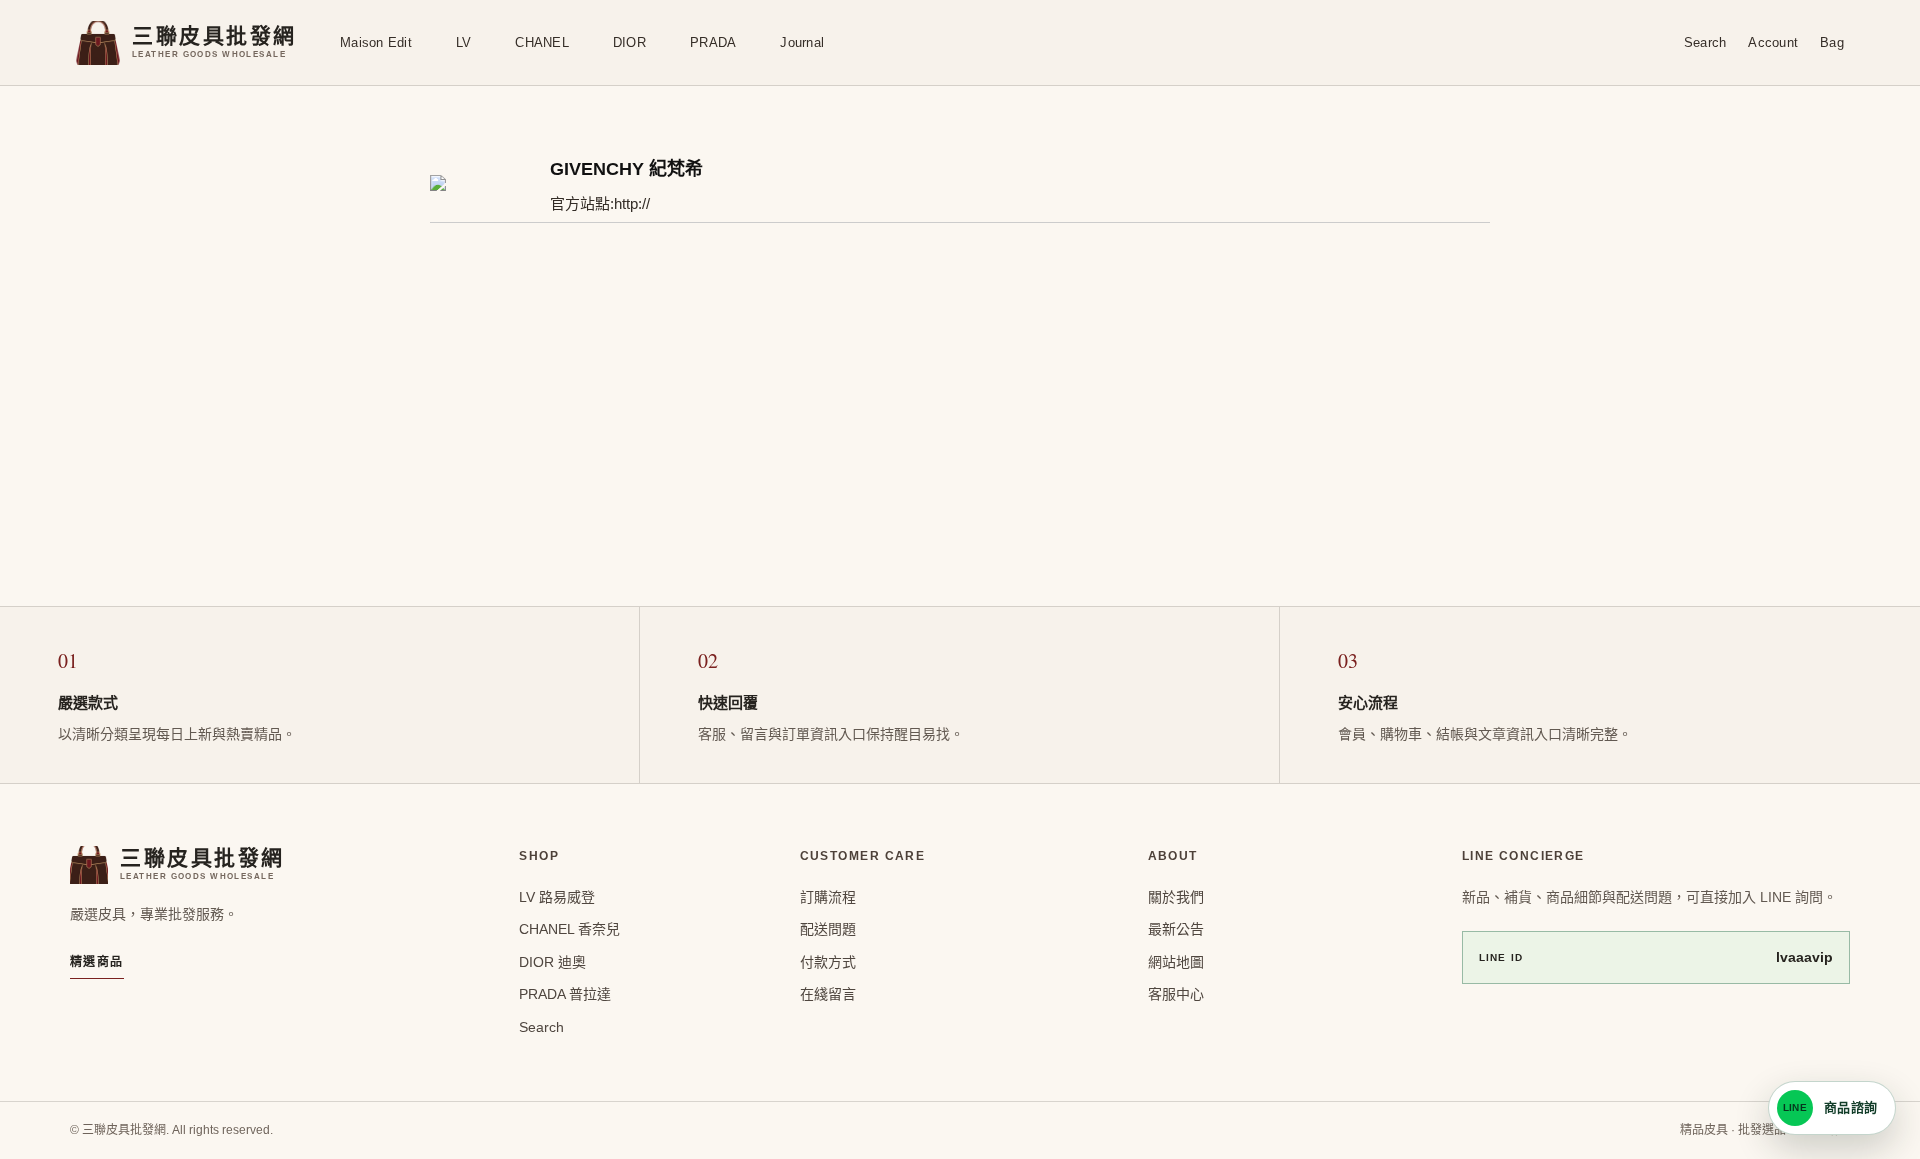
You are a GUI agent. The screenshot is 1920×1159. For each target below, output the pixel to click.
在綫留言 (828, 994)
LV (464, 42)
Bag (1832, 42)
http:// (632, 203)
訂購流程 (828, 897)
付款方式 (828, 962)
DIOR (629, 42)
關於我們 (1176, 897)
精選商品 (97, 962)
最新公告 (1176, 929)
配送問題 (828, 929)
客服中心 (1176, 994)
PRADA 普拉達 (565, 994)
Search (1705, 42)
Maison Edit (376, 42)
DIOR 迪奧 (552, 962)
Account (1773, 42)
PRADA (713, 42)
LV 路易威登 (557, 897)
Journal (802, 42)
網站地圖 (1176, 962)
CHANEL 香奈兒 (569, 929)
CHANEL (542, 42)
